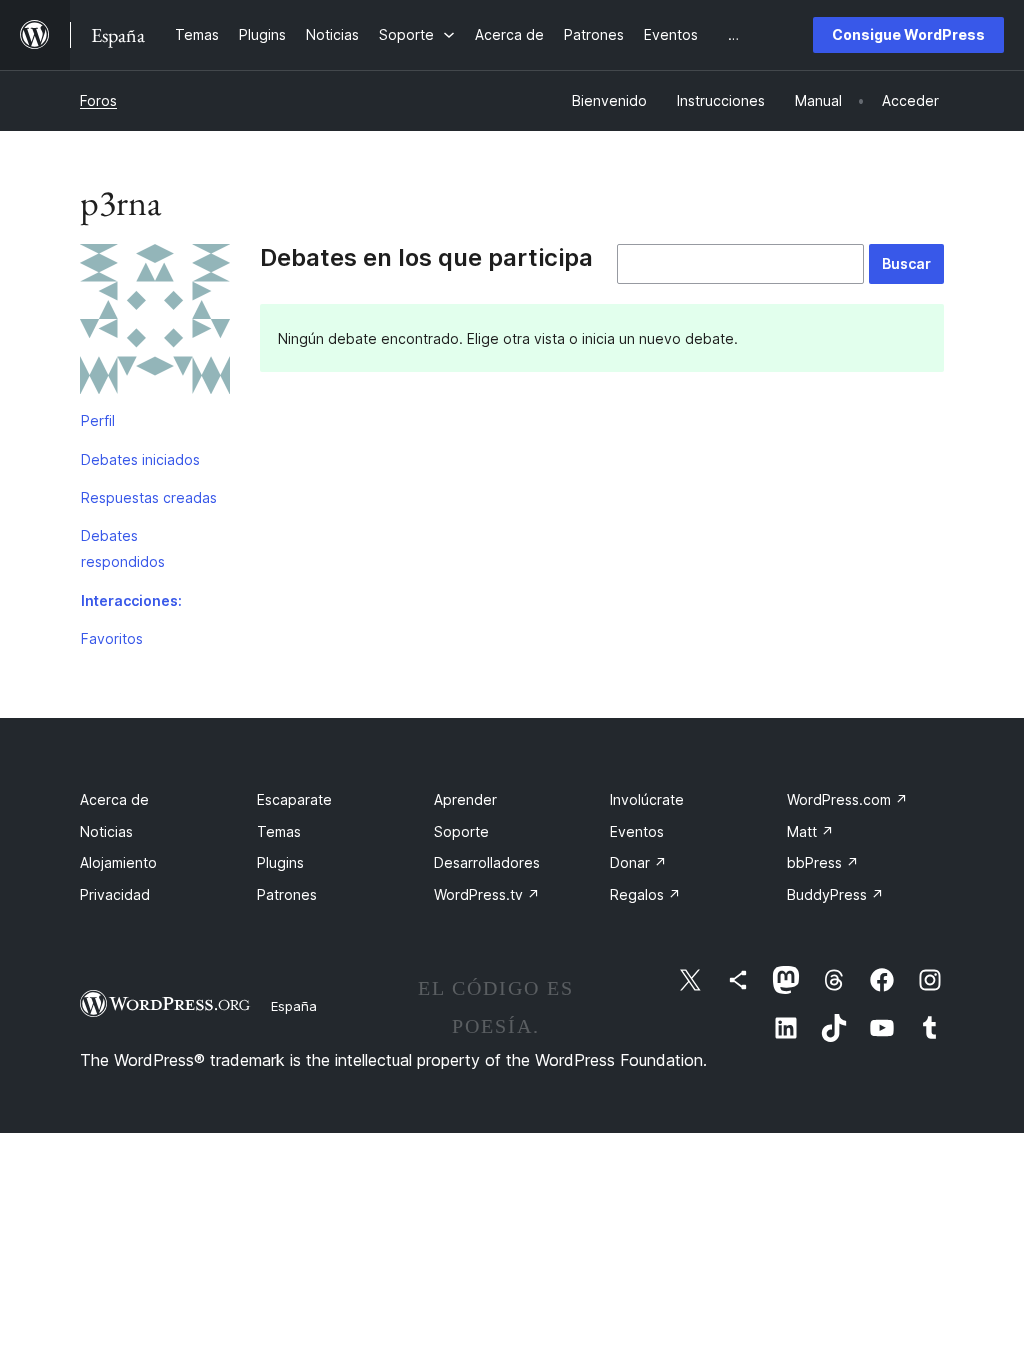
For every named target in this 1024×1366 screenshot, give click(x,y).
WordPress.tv (487, 894)
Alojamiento (118, 862)
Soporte (461, 831)
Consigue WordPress (908, 34)
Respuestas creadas (149, 497)
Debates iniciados (140, 459)
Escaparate (294, 799)
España (294, 1006)
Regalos (645, 894)
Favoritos (112, 638)
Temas (279, 831)
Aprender (465, 799)
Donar (638, 862)
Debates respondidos (123, 548)
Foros (98, 100)
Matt (810, 831)
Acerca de (114, 799)
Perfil (98, 420)
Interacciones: (131, 600)
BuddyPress (835, 894)
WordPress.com (847, 799)
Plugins (280, 862)
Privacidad (115, 894)
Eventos (637, 831)
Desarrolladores (487, 862)
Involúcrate (647, 799)
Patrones (287, 894)
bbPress (823, 862)
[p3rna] (155, 323)
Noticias (106, 831)
